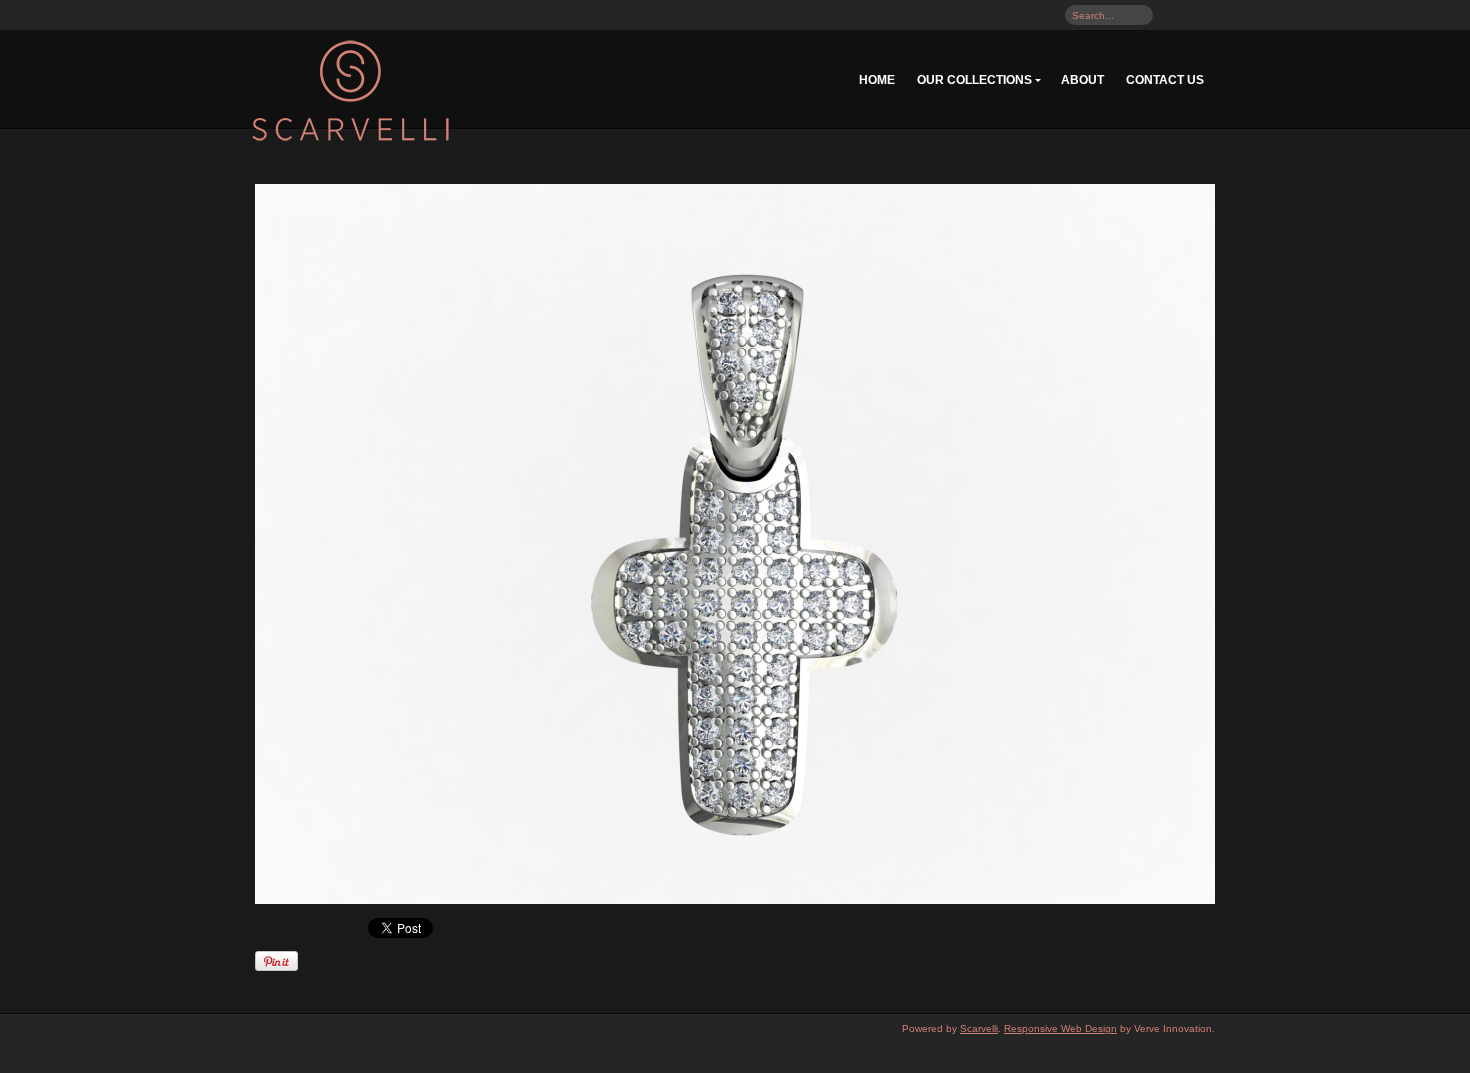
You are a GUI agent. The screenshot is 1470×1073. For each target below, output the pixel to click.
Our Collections (974, 80)
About (1082, 80)
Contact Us (1165, 80)
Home (877, 80)
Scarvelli (979, 1028)
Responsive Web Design (1060, 1028)
